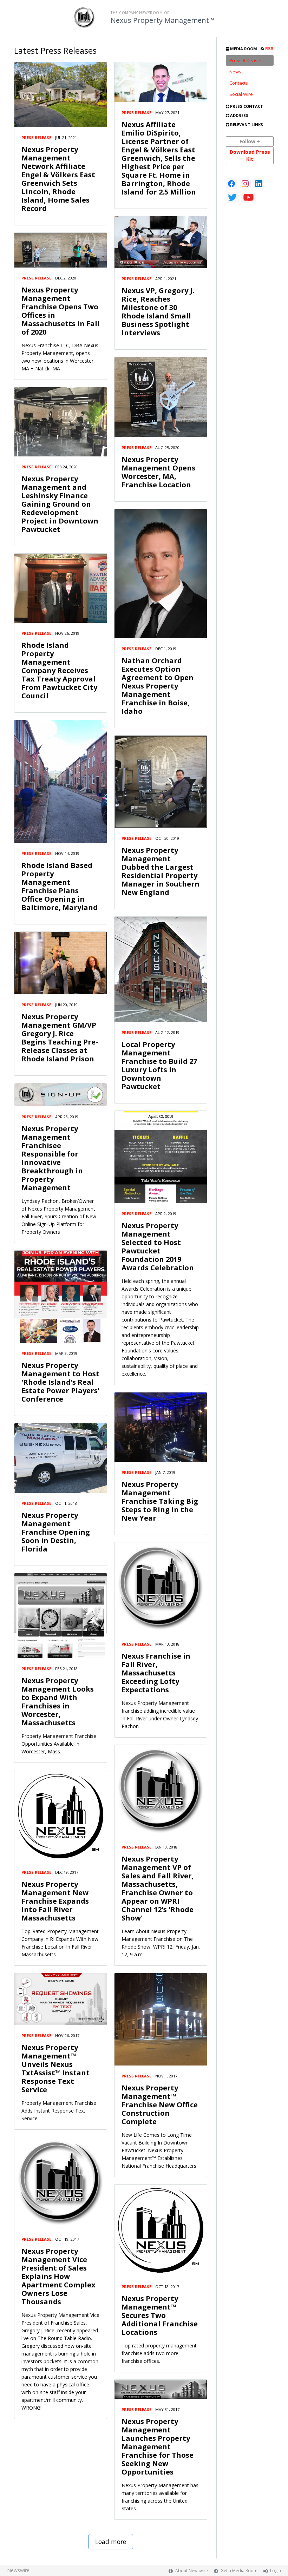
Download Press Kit (250, 155)
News (235, 72)
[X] (232, 197)
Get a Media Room (239, 2571)
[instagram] (245, 184)
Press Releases (246, 60)
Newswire (18, 2570)
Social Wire (241, 94)
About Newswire (192, 2571)
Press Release (36, 137)
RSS (269, 49)
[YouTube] (248, 197)
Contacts (239, 83)
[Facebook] (231, 184)
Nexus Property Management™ (162, 20)
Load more (111, 2542)
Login (276, 2571)
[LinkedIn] (259, 184)
